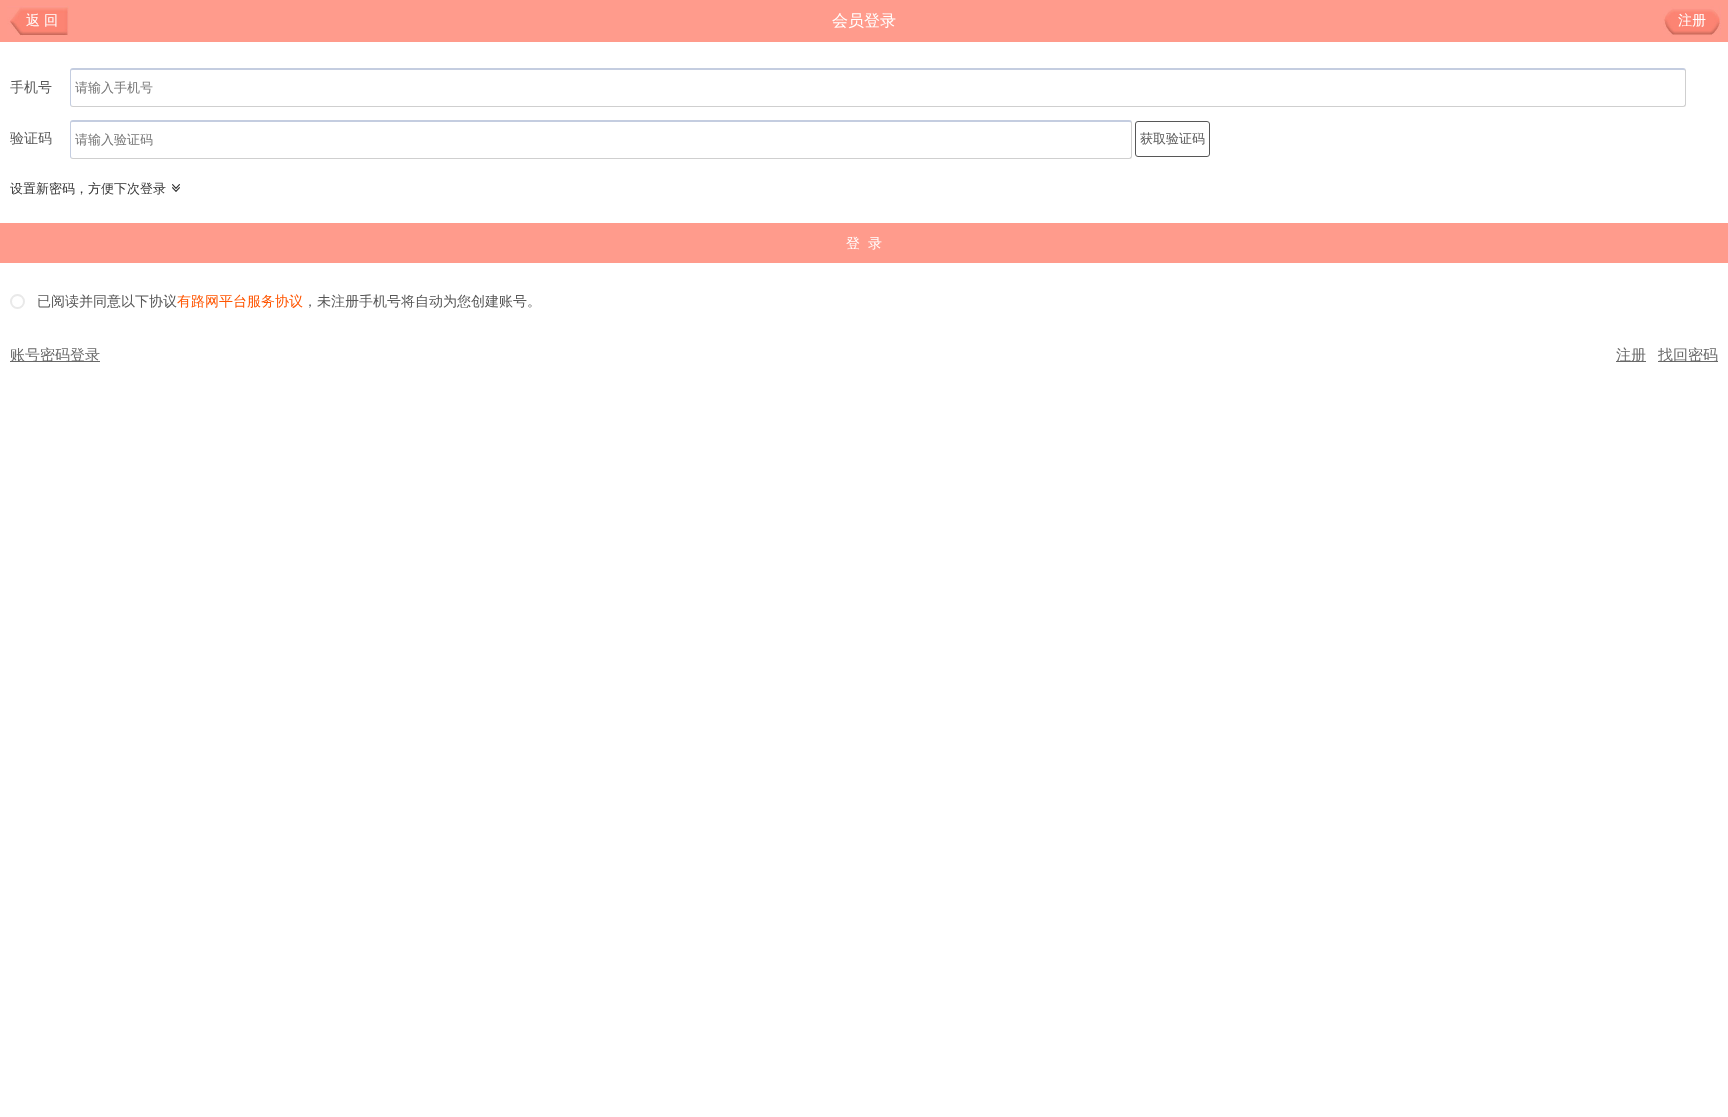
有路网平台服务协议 (240, 302)
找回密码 (1688, 355)
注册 (1692, 20)
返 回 (42, 20)
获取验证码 (1172, 138)
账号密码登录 (55, 355)
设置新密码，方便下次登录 (88, 188)
